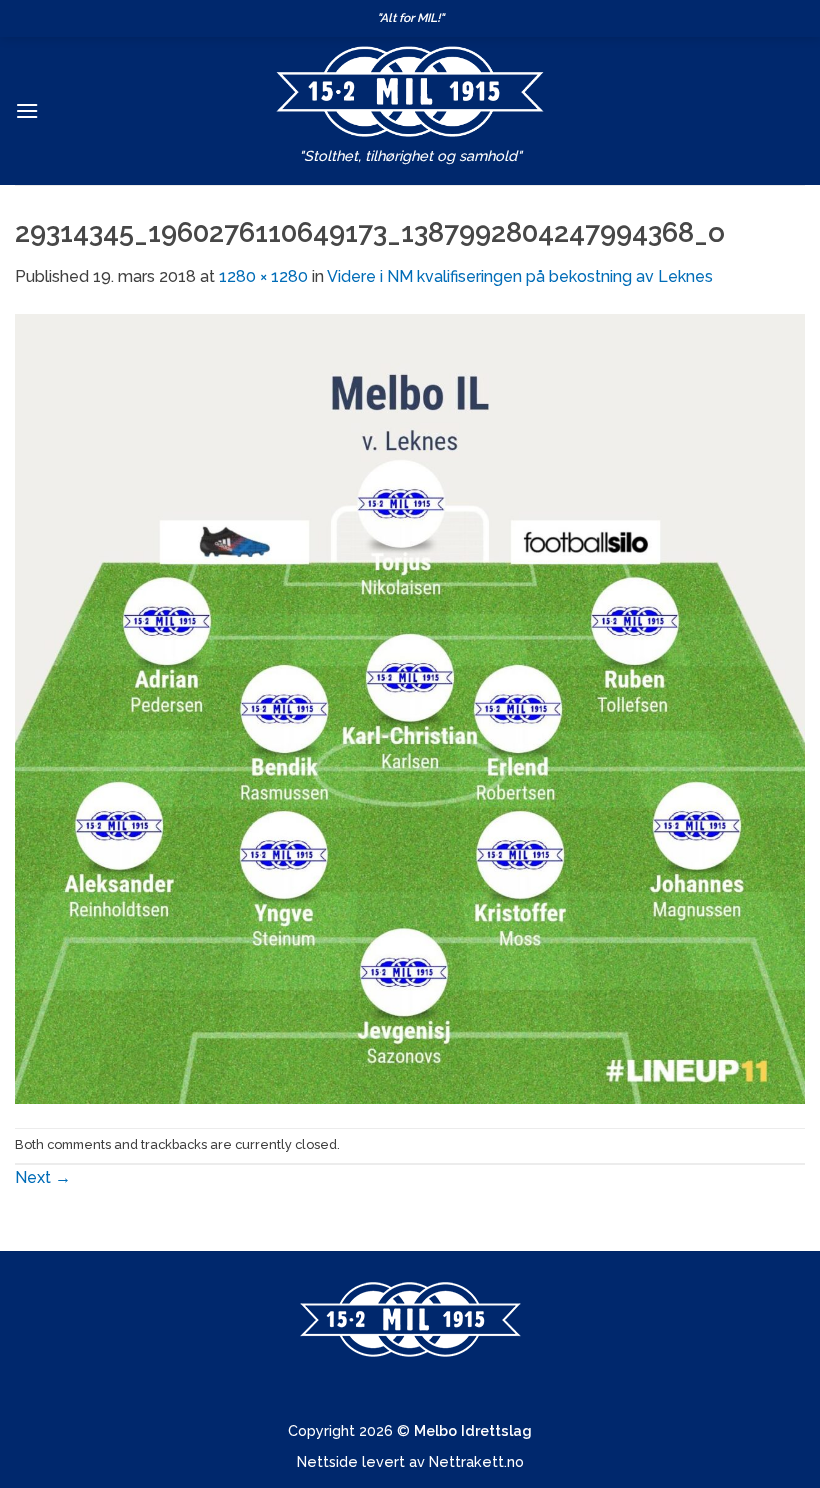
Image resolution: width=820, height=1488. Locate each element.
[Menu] (27, 110)
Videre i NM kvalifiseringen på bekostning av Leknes (520, 276)
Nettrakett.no (476, 1461)
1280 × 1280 (263, 276)
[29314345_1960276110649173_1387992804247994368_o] (410, 707)
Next (43, 1177)
